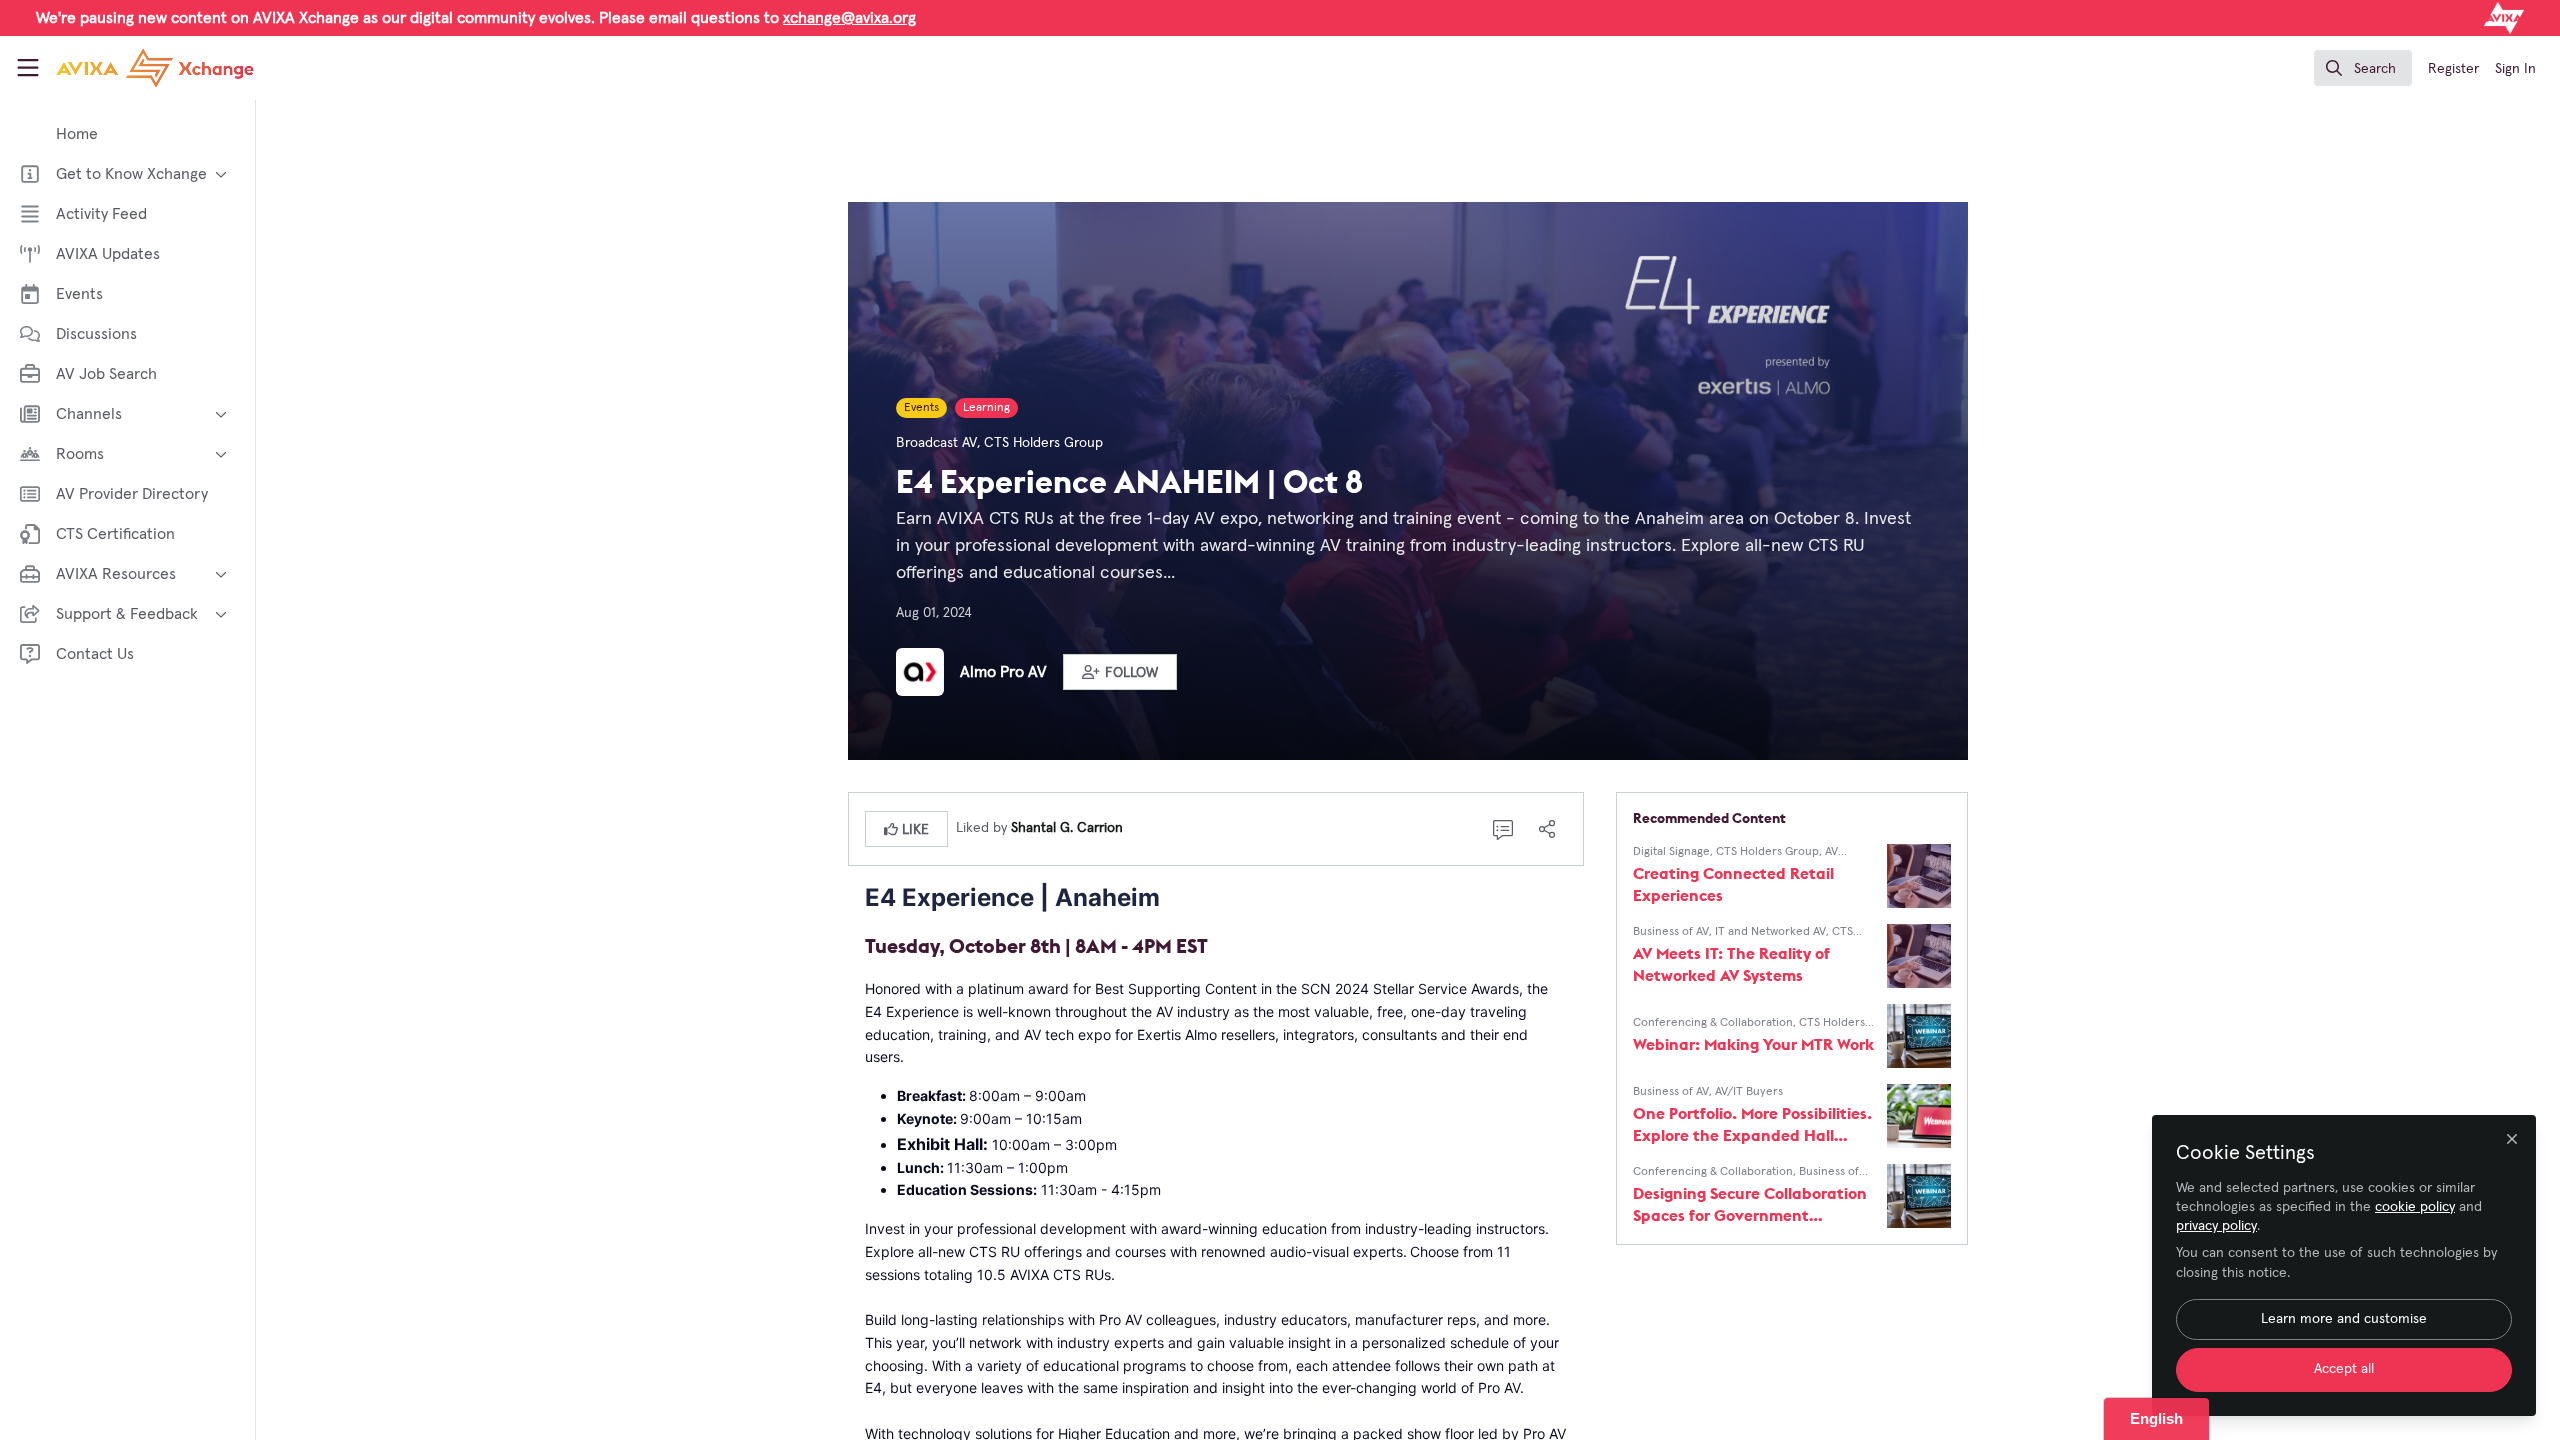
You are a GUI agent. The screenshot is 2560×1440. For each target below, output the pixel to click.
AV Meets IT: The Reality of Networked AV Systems (1731, 964)
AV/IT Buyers (1749, 1092)
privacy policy (2216, 1226)
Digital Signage (1671, 852)
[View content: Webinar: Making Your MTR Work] (1919, 1036)
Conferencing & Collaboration (1713, 1023)
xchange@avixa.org (849, 18)
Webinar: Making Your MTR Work (1753, 1044)
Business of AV (1671, 932)
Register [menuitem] (2453, 69)
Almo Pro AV (1003, 672)
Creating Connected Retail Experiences (1733, 884)
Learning (986, 408)
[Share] (1547, 829)
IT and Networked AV (1770, 932)
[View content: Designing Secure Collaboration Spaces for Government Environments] (1919, 1196)
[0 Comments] (1503, 829)
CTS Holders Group (1043, 443)
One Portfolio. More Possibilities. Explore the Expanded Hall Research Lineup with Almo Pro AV (1752, 1124)
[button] (1120, 672)
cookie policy (2415, 1207)
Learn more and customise (2344, 1319)
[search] (2363, 68)
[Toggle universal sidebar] (28, 68)
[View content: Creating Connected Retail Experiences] (1919, 876)
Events (921, 408)
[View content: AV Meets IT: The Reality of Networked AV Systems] (1919, 956)
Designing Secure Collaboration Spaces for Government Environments (1750, 1204)
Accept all (2344, 1369)
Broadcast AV (936, 443)
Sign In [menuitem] (2515, 69)
